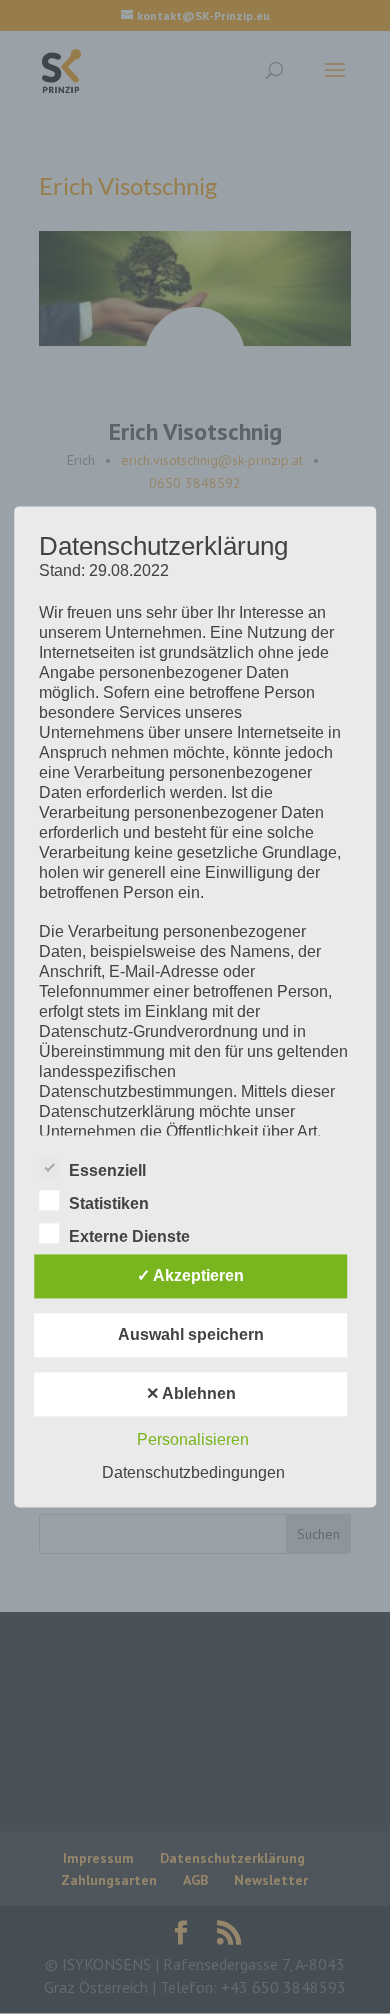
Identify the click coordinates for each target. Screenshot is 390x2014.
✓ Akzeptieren (190, 1276)
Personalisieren (193, 1440)
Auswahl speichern (191, 1335)
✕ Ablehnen (191, 1394)
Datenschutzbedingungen (193, 1473)
